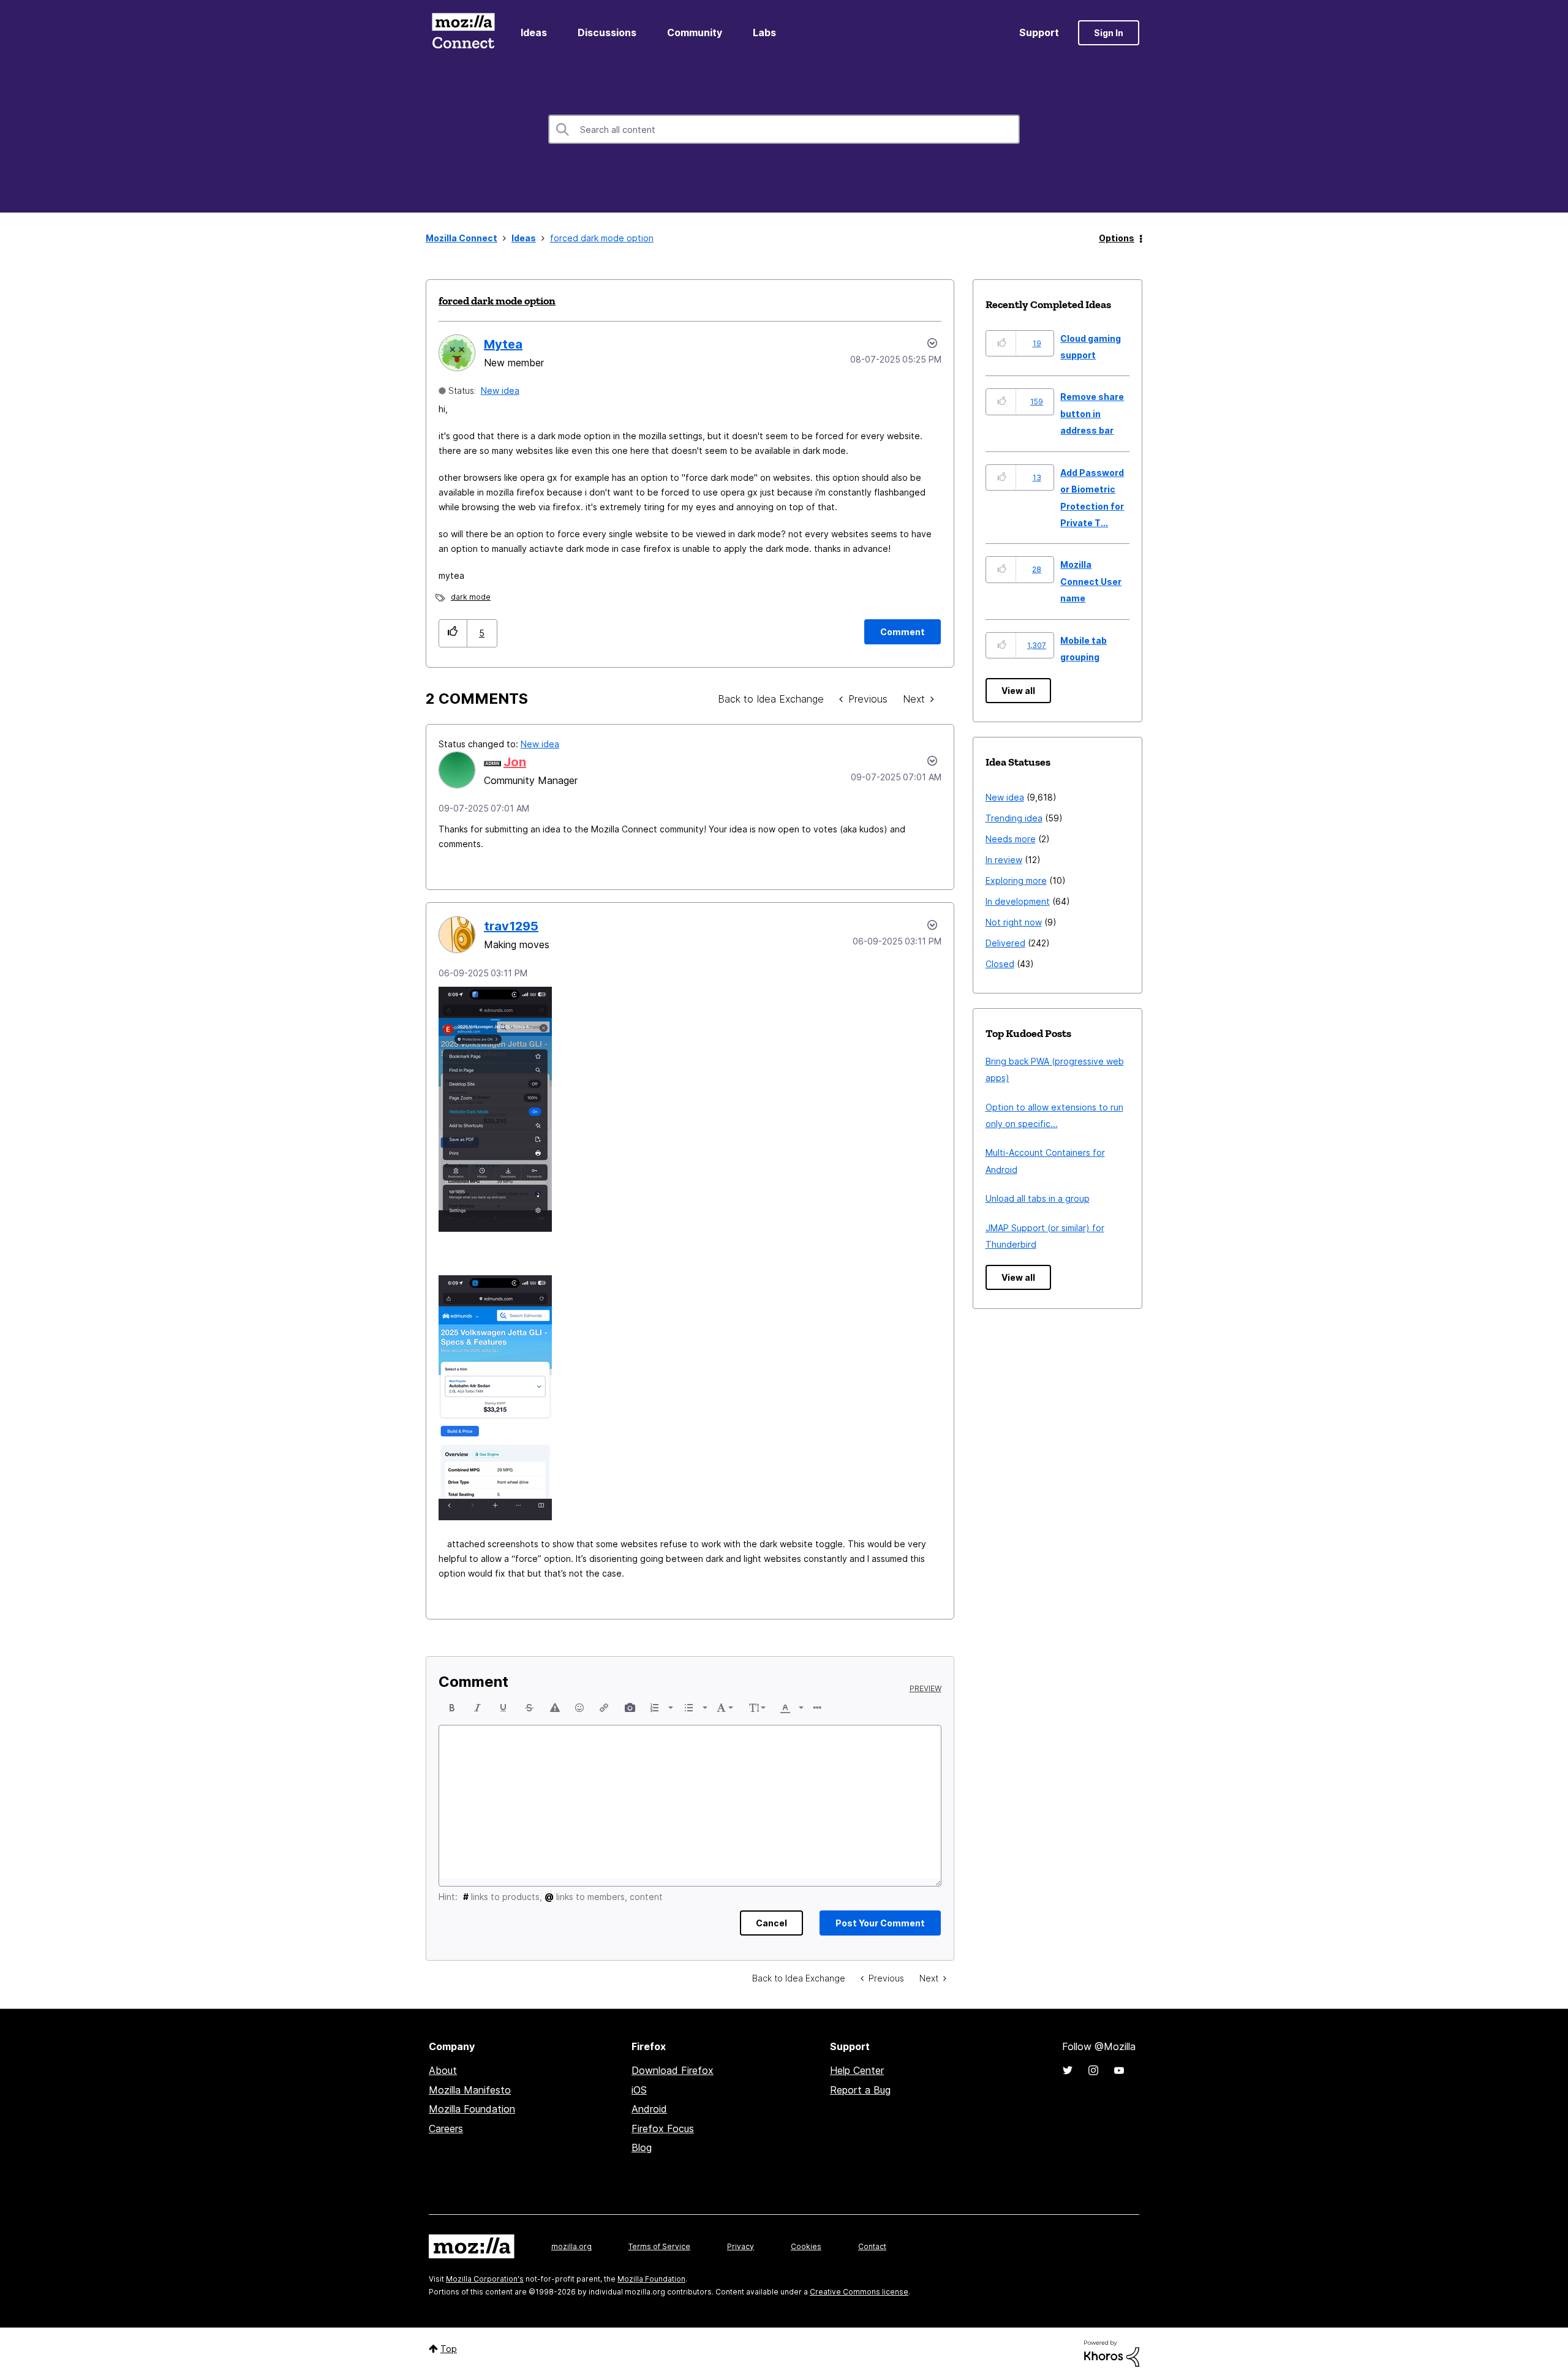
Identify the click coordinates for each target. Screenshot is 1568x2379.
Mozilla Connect (463, 33)
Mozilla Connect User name (1091, 581)
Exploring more (1016, 880)
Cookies (806, 2246)
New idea (500, 390)
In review (1004, 860)
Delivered (1005, 943)
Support (1039, 32)
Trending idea (1014, 818)
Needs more (1011, 839)
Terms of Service (659, 2246)
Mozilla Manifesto (470, 2090)
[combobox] (784, 129)
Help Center (857, 2070)
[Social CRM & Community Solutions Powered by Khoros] (1112, 2352)
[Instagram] (1093, 2070)
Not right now (1014, 922)
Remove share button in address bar (1092, 413)
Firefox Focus (663, 2128)
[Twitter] (1068, 2070)
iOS (639, 2090)
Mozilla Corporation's (485, 2279)
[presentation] (452, 1708)
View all (1018, 691)
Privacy (741, 2246)
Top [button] (449, 2349)
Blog (642, 2147)
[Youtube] (1119, 2070)
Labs (764, 32)
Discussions (607, 32)
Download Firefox (673, 2070)
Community (695, 32)
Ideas (534, 32)
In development (1018, 901)
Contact (872, 2246)
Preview (925, 1689)
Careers (446, 2128)
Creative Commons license (859, 2292)
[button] (453, 633)
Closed (1000, 964)
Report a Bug (860, 2090)
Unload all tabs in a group (1038, 1198)
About (443, 2070)
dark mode (471, 597)
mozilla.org (571, 2246)
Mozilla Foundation (472, 2109)
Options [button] (1117, 238)
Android (649, 2109)
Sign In (1109, 33)
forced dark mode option (497, 301)
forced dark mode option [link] (602, 238)
